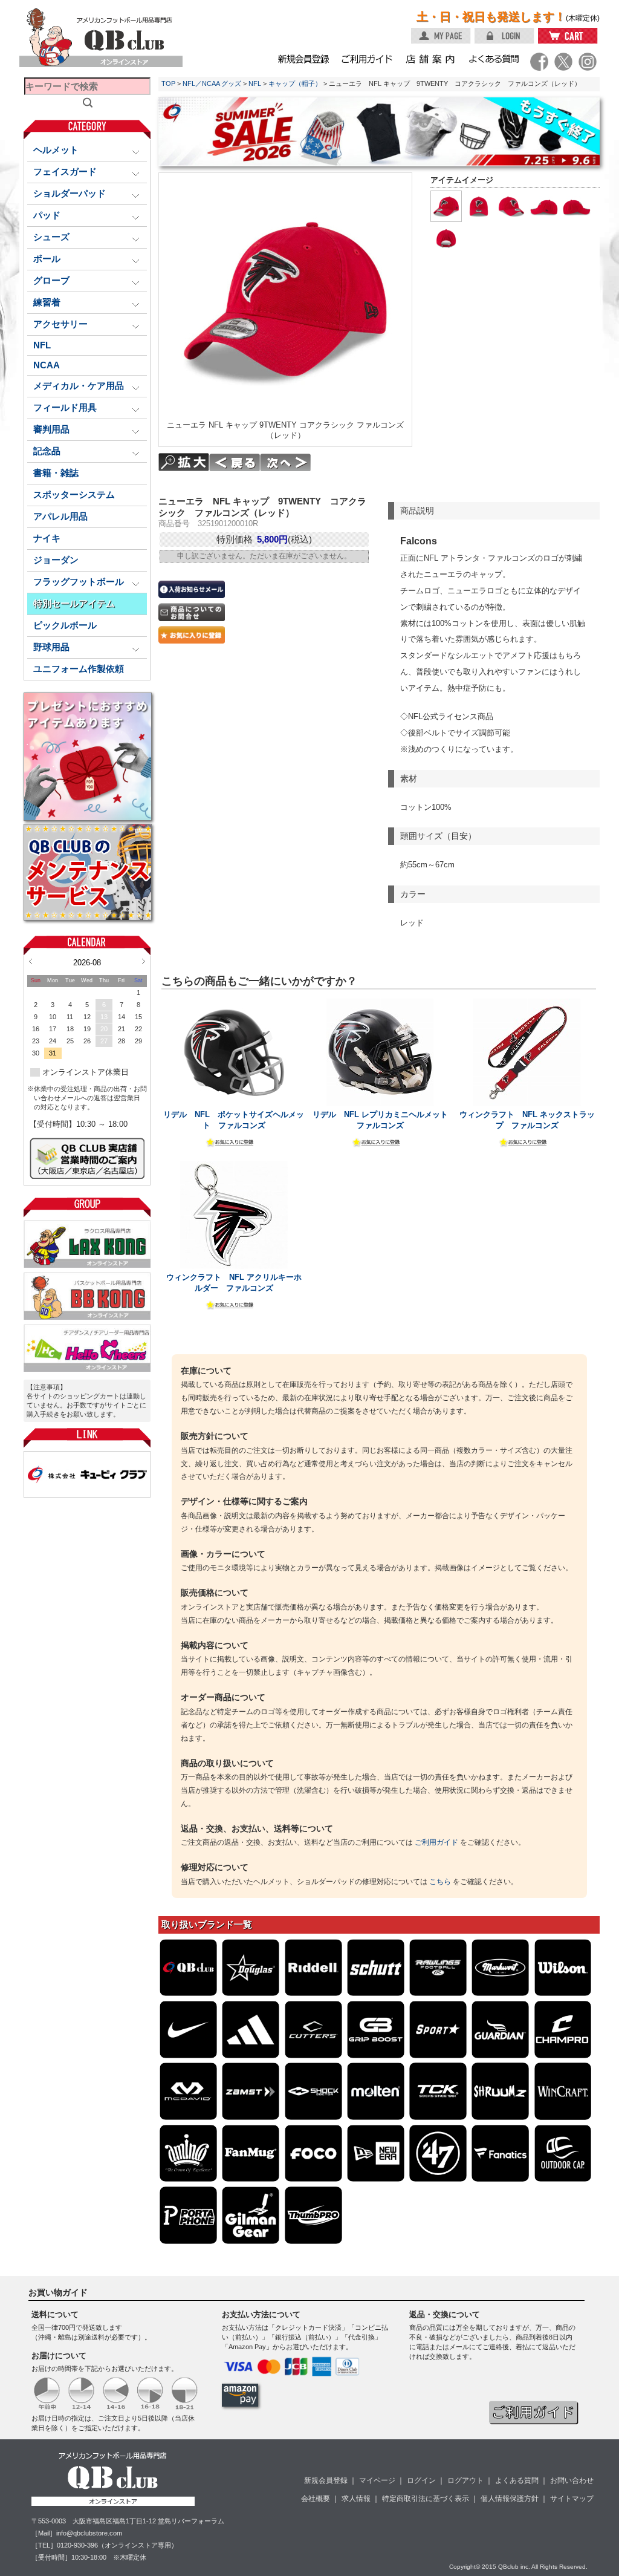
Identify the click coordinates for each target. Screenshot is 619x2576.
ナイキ (47, 538)
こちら (440, 1882)
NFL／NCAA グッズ (212, 83)
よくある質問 (517, 2480)
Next (144, 961)
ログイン (421, 2480)
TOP (168, 83)
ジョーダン (56, 560)
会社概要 (316, 2499)
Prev (31, 961)
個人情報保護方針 (510, 2499)
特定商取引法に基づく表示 (426, 2499)
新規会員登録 (326, 2480)
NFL (42, 345)
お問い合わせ (572, 2480)
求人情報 (356, 2499)
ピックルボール (65, 625)
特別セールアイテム (74, 604)
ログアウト (465, 2480)
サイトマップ (572, 2499)
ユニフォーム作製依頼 (79, 669)
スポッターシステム (74, 495)
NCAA (47, 365)
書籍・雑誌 (56, 473)
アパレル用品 (60, 517)
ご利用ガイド (436, 1842)
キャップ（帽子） (295, 83)
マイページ (377, 2480)
